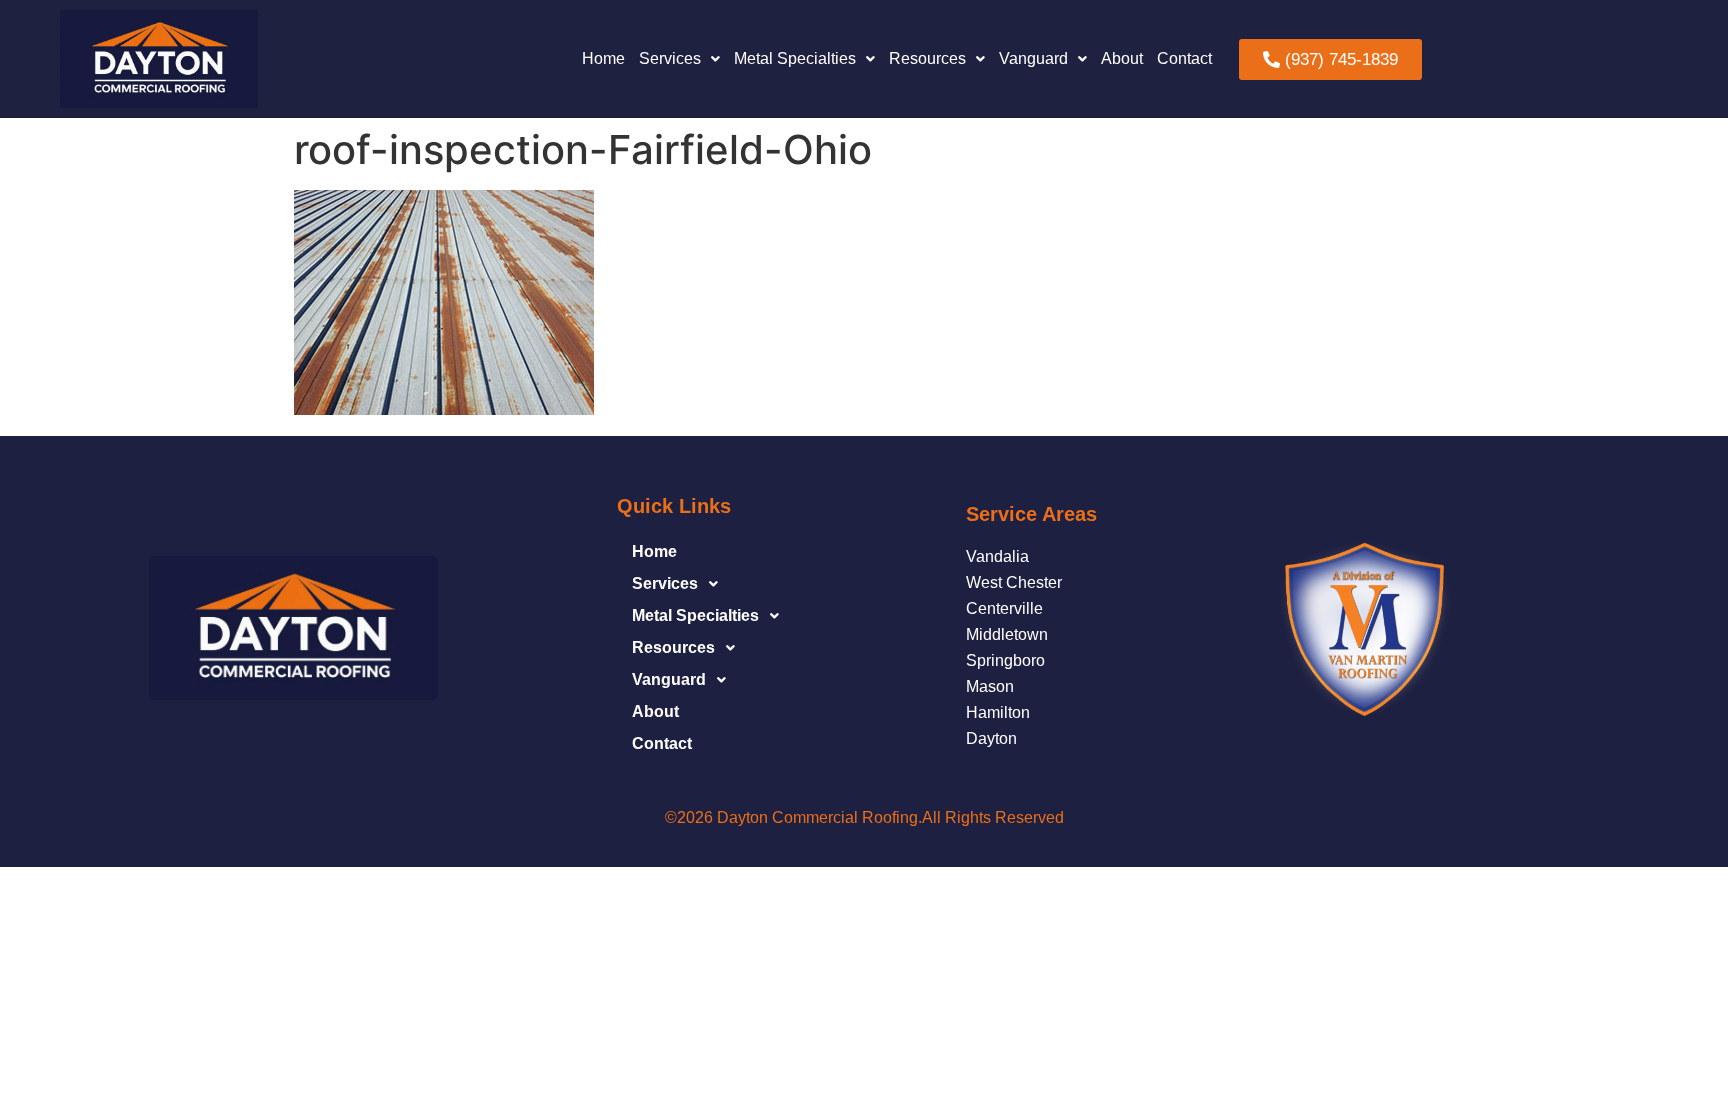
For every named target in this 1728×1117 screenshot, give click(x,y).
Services (670, 59)
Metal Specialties (795, 59)
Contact (1184, 59)
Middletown (1007, 634)
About (1122, 59)
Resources (927, 59)
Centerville (1004, 608)
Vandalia (997, 556)
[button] (679, 59)
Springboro (1005, 660)
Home (603, 59)
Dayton (991, 738)
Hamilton (998, 712)
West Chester (1014, 582)
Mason (990, 686)
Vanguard (1033, 59)
